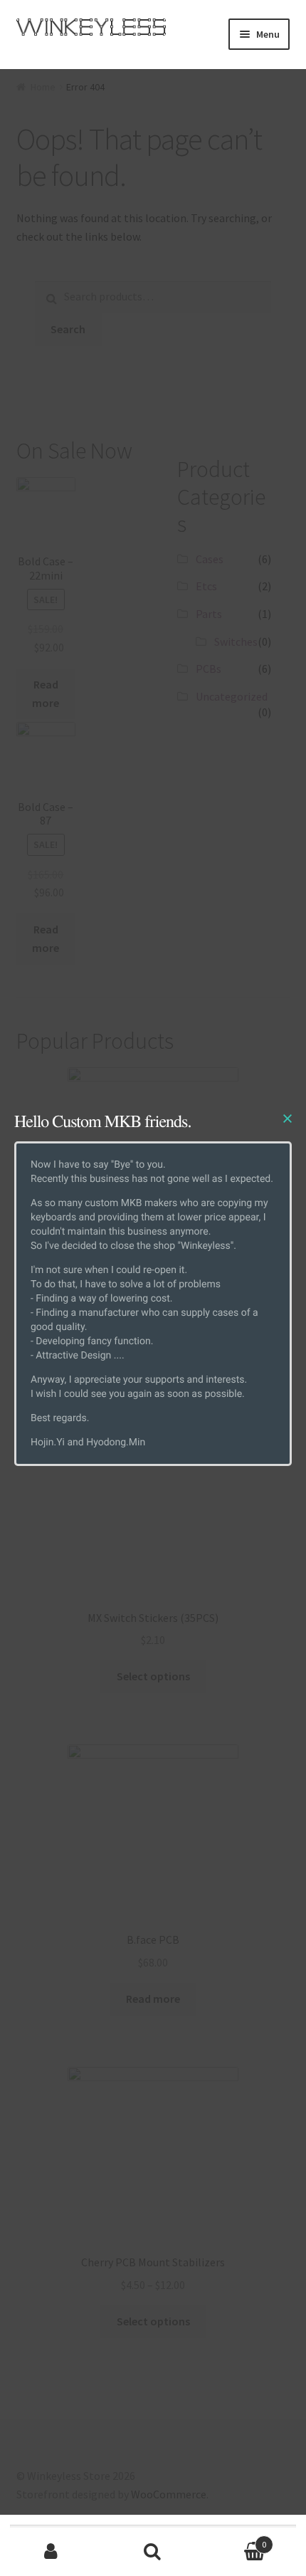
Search (153, 2552)
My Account (51, 2552)
